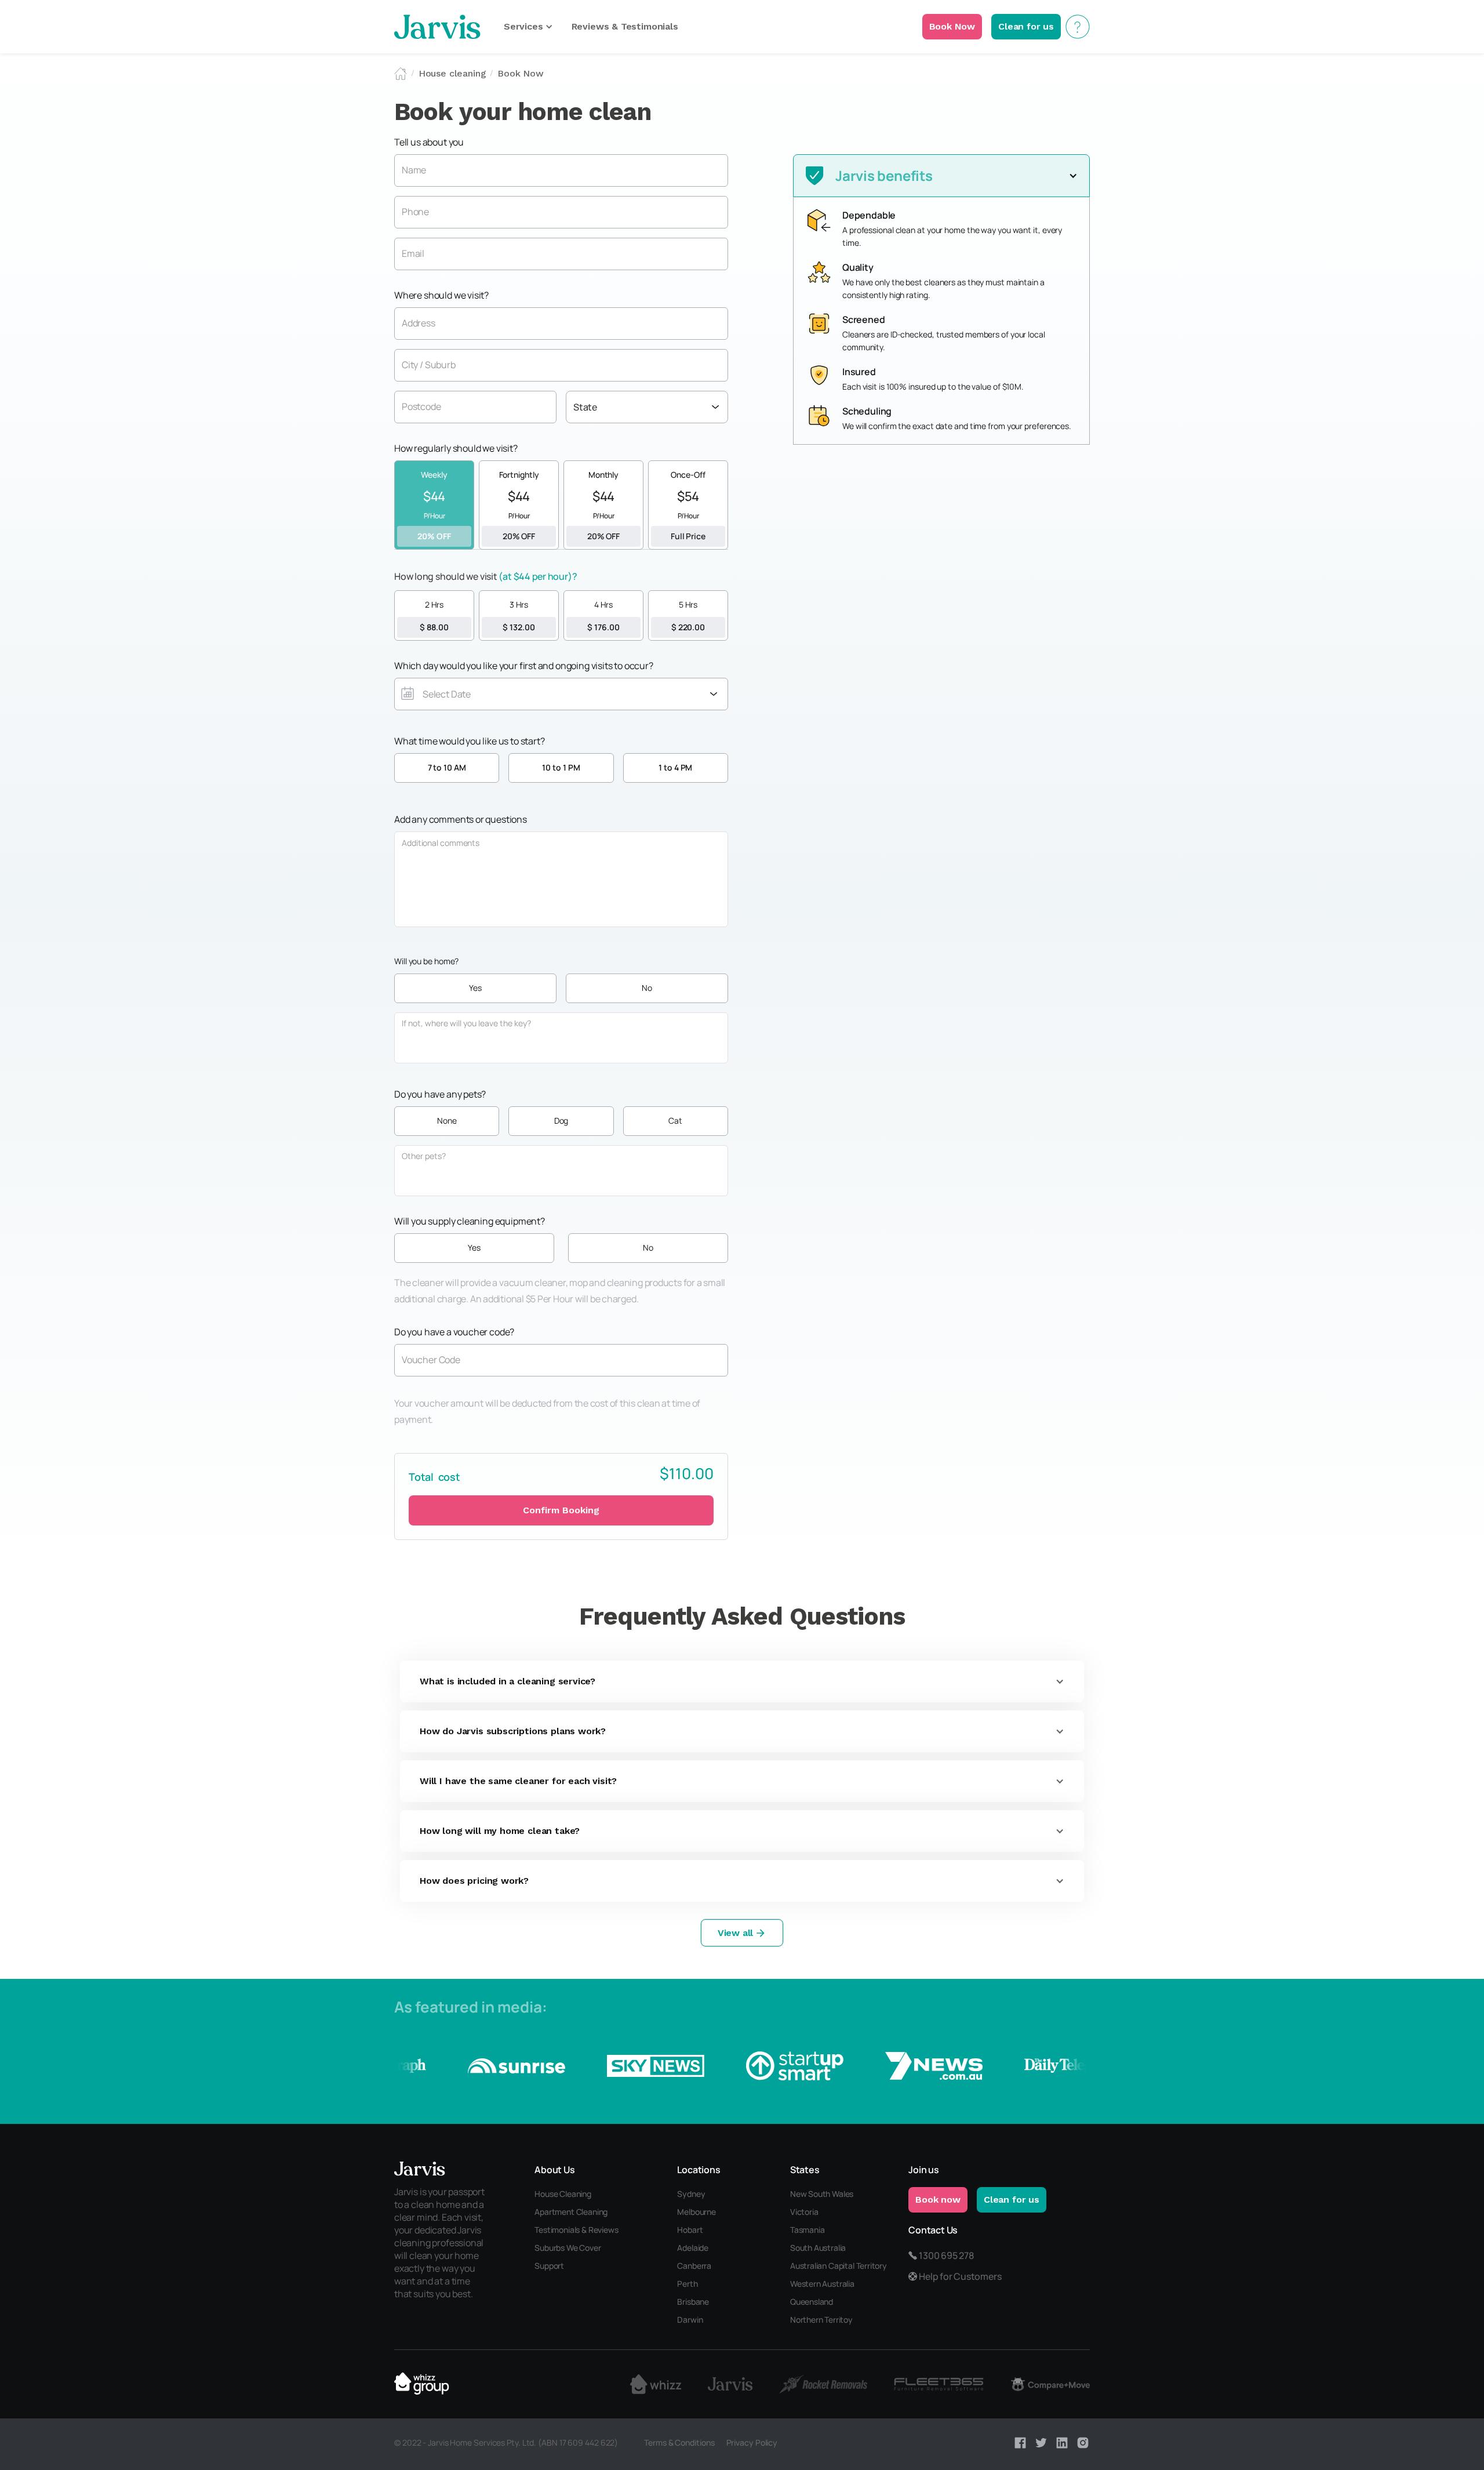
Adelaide (693, 2248)
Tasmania (808, 2230)
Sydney (691, 2194)
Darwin (690, 2320)
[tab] (434, 505)
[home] (437, 27)
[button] (528, 27)
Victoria (804, 2212)
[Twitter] (1041, 2443)
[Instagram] (1083, 2443)
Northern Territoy (821, 2320)
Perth (687, 2284)
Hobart (690, 2230)
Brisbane (693, 2302)
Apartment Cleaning (571, 2212)
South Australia (818, 2248)
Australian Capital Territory (839, 2266)
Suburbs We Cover (568, 2248)
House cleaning (452, 73)
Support (549, 2266)
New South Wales (822, 2194)
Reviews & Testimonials (625, 26)
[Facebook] (1020, 2443)
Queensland (812, 2302)
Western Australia (822, 2284)
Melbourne (696, 2212)
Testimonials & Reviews (576, 2230)
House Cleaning (563, 2194)
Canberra (694, 2266)
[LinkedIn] (1062, 2443)
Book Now (521, 73)
